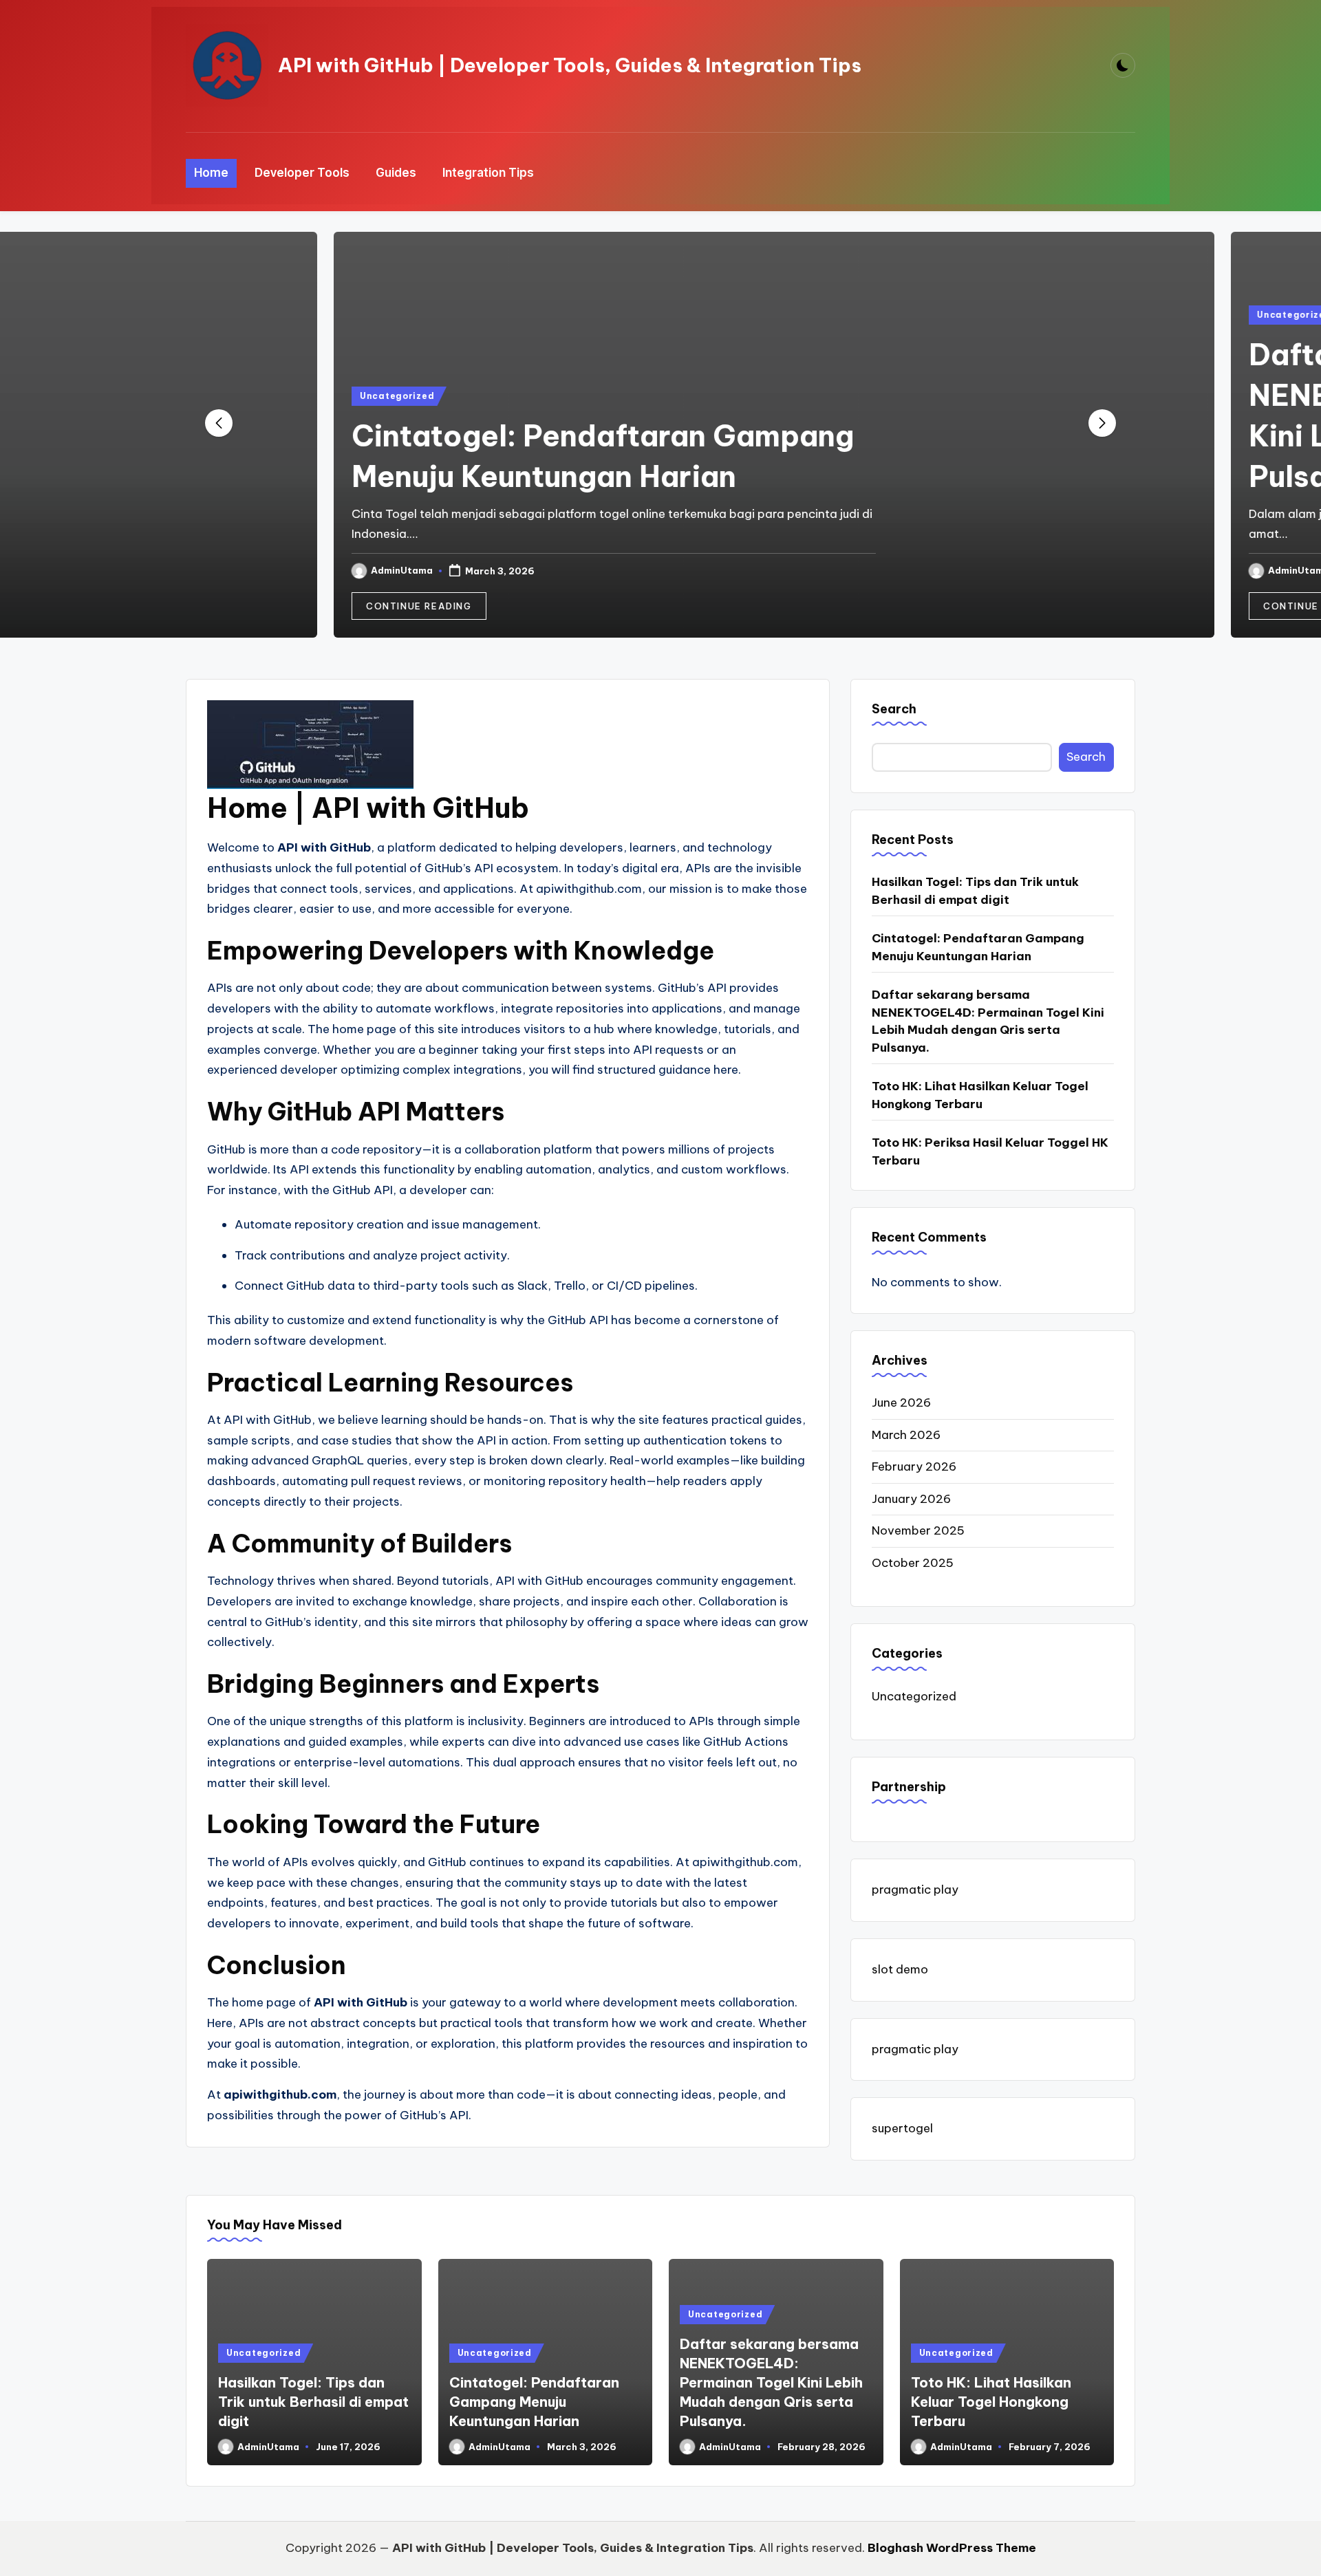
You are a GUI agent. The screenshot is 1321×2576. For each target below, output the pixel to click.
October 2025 (913, 1563)
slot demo (900, 1969)
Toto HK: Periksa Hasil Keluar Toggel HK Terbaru (990, 1151)
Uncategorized (283, 396)
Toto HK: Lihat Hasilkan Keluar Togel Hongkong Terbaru (980, 1095)
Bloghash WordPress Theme (952, 2548)
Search (894, 709)
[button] (305, 606)
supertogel (902, 2128)
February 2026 (914, 1466)
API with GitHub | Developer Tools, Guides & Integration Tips (570, 65)
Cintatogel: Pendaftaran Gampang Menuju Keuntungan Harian (978, 947)
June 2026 (901, 1403)
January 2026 (911, 1499)
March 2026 (906, 1435)
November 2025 (918, 1530)
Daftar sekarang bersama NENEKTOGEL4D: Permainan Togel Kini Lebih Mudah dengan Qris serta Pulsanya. (988, 1021)
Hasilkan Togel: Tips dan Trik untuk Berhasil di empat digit (975, 891)
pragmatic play (915, 1890)
